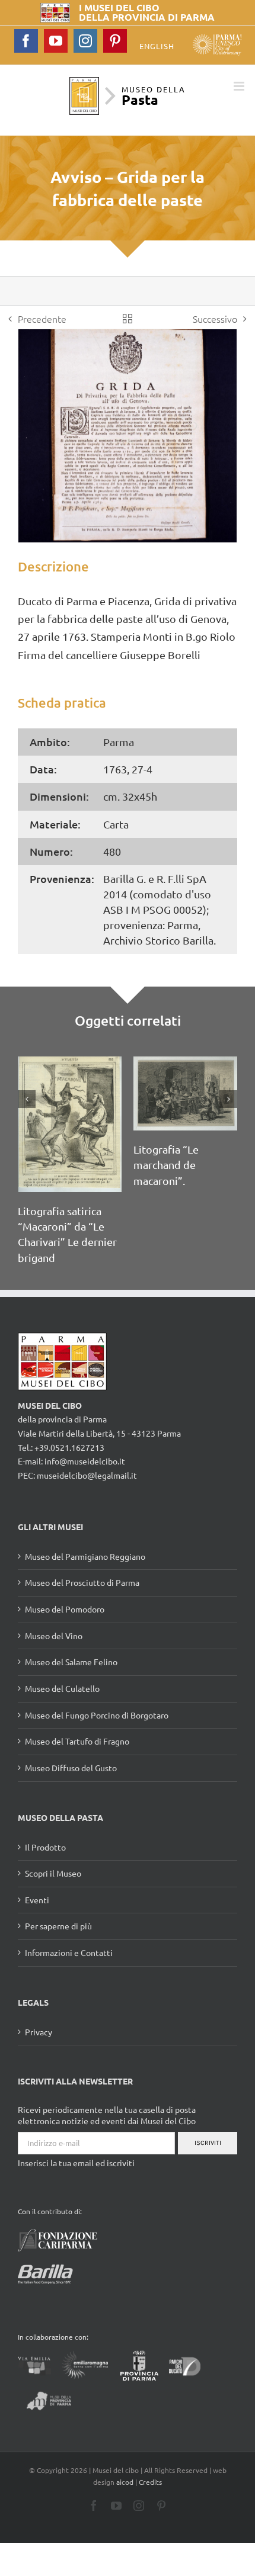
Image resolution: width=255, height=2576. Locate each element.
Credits (150, 2482)
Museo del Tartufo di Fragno (77, 1741)
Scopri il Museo (53, 1873)
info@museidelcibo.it (85, 1461)
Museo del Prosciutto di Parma (82, 1582)
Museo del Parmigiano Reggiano (85, 1556)
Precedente (42, 319)
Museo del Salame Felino (71, 1662)
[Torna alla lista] (128, 319)
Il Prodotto (45, 1847)
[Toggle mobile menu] (240, 86)
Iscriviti (208, 2143)
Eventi (37, 1900)
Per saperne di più (58, 1926)
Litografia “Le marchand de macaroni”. (166, 1165)
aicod (125, 2482)
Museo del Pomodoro (65, 1609)
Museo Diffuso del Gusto (71, 1768)
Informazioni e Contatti (69, 1952)
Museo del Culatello (62, 1688)
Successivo (215, 319)
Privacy (39, 2032)
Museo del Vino (54, 1636)
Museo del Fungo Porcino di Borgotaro (97, 1715)
